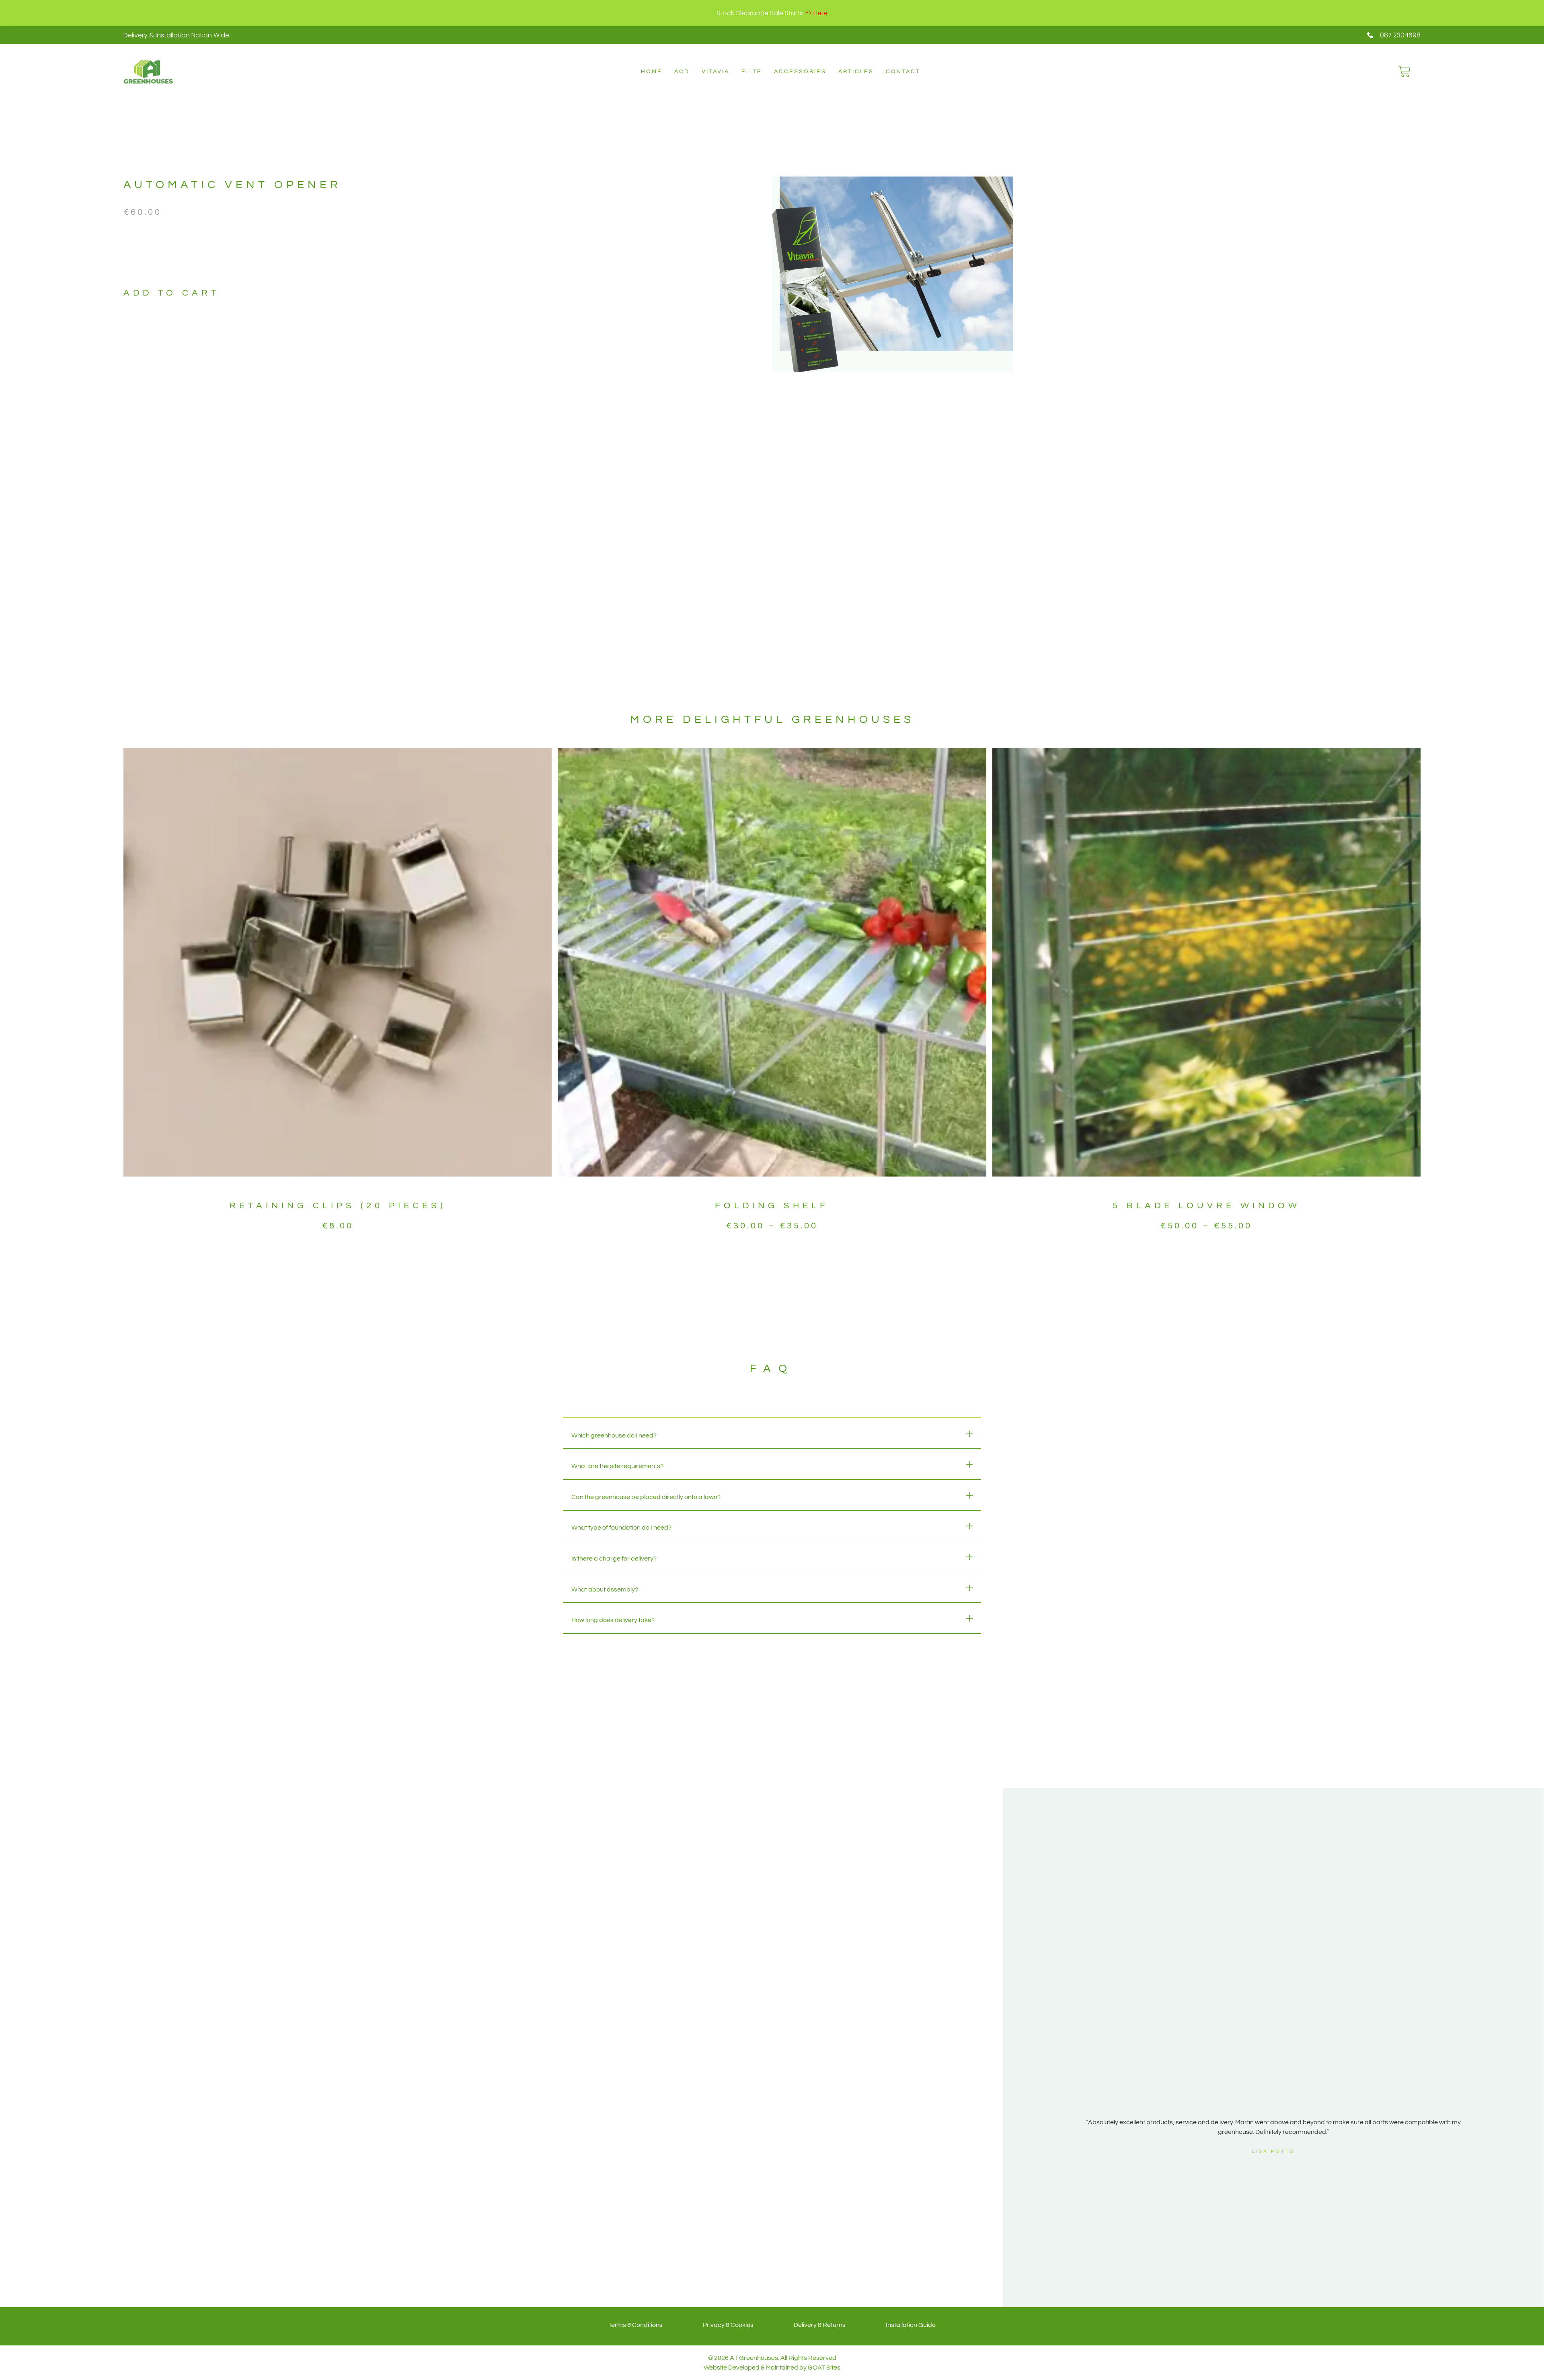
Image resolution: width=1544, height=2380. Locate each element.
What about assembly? (605, 1589)
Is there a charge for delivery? (614, 1559)
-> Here (816, 13)
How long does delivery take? (613, 1620)
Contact (903, 72)
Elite (752, 72)
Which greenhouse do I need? (614, 1435)
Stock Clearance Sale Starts (760, 13)
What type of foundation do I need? (621, 1528)
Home (652, 72)
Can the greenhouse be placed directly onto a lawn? (646, 1497)
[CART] (1404, 72)
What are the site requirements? (617, 1466)
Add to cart (171, 293)
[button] (772, 1436)
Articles (856, 72)
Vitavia (716, 72)
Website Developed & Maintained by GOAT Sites (772, 2368)
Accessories (800, 72)
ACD (682, 72)
